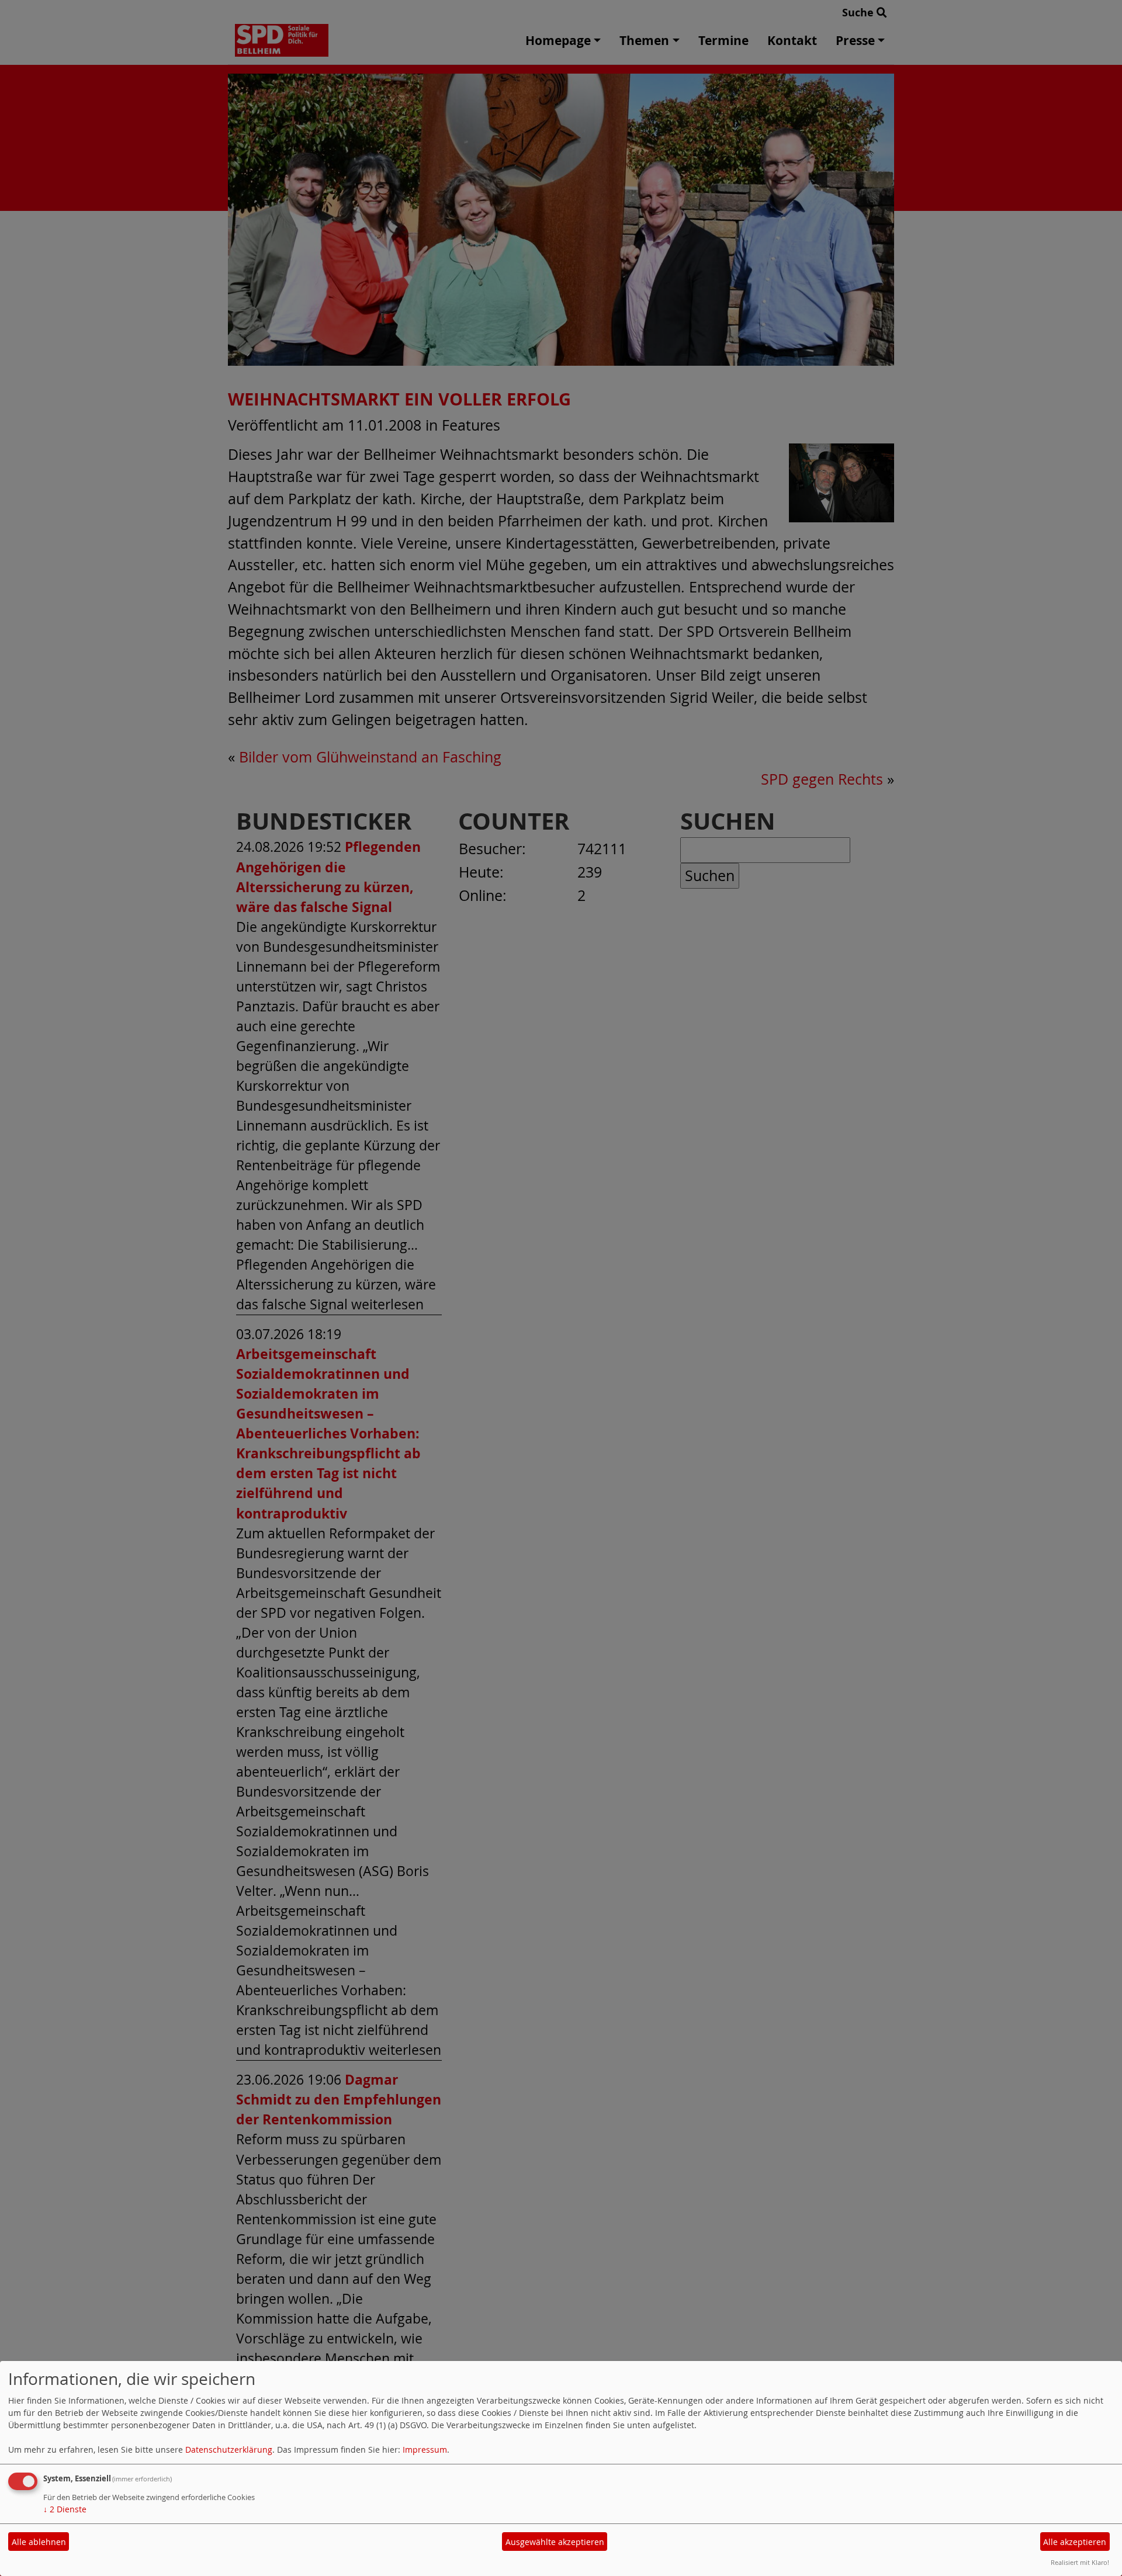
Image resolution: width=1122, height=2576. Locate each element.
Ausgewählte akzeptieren (555, 2542)
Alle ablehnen (39, 2542)
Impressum (425, 2450)
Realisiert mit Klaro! (1080, 2562)
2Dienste (65, 2509)
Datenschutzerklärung (229, 2450)
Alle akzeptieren (1075, 2542)
